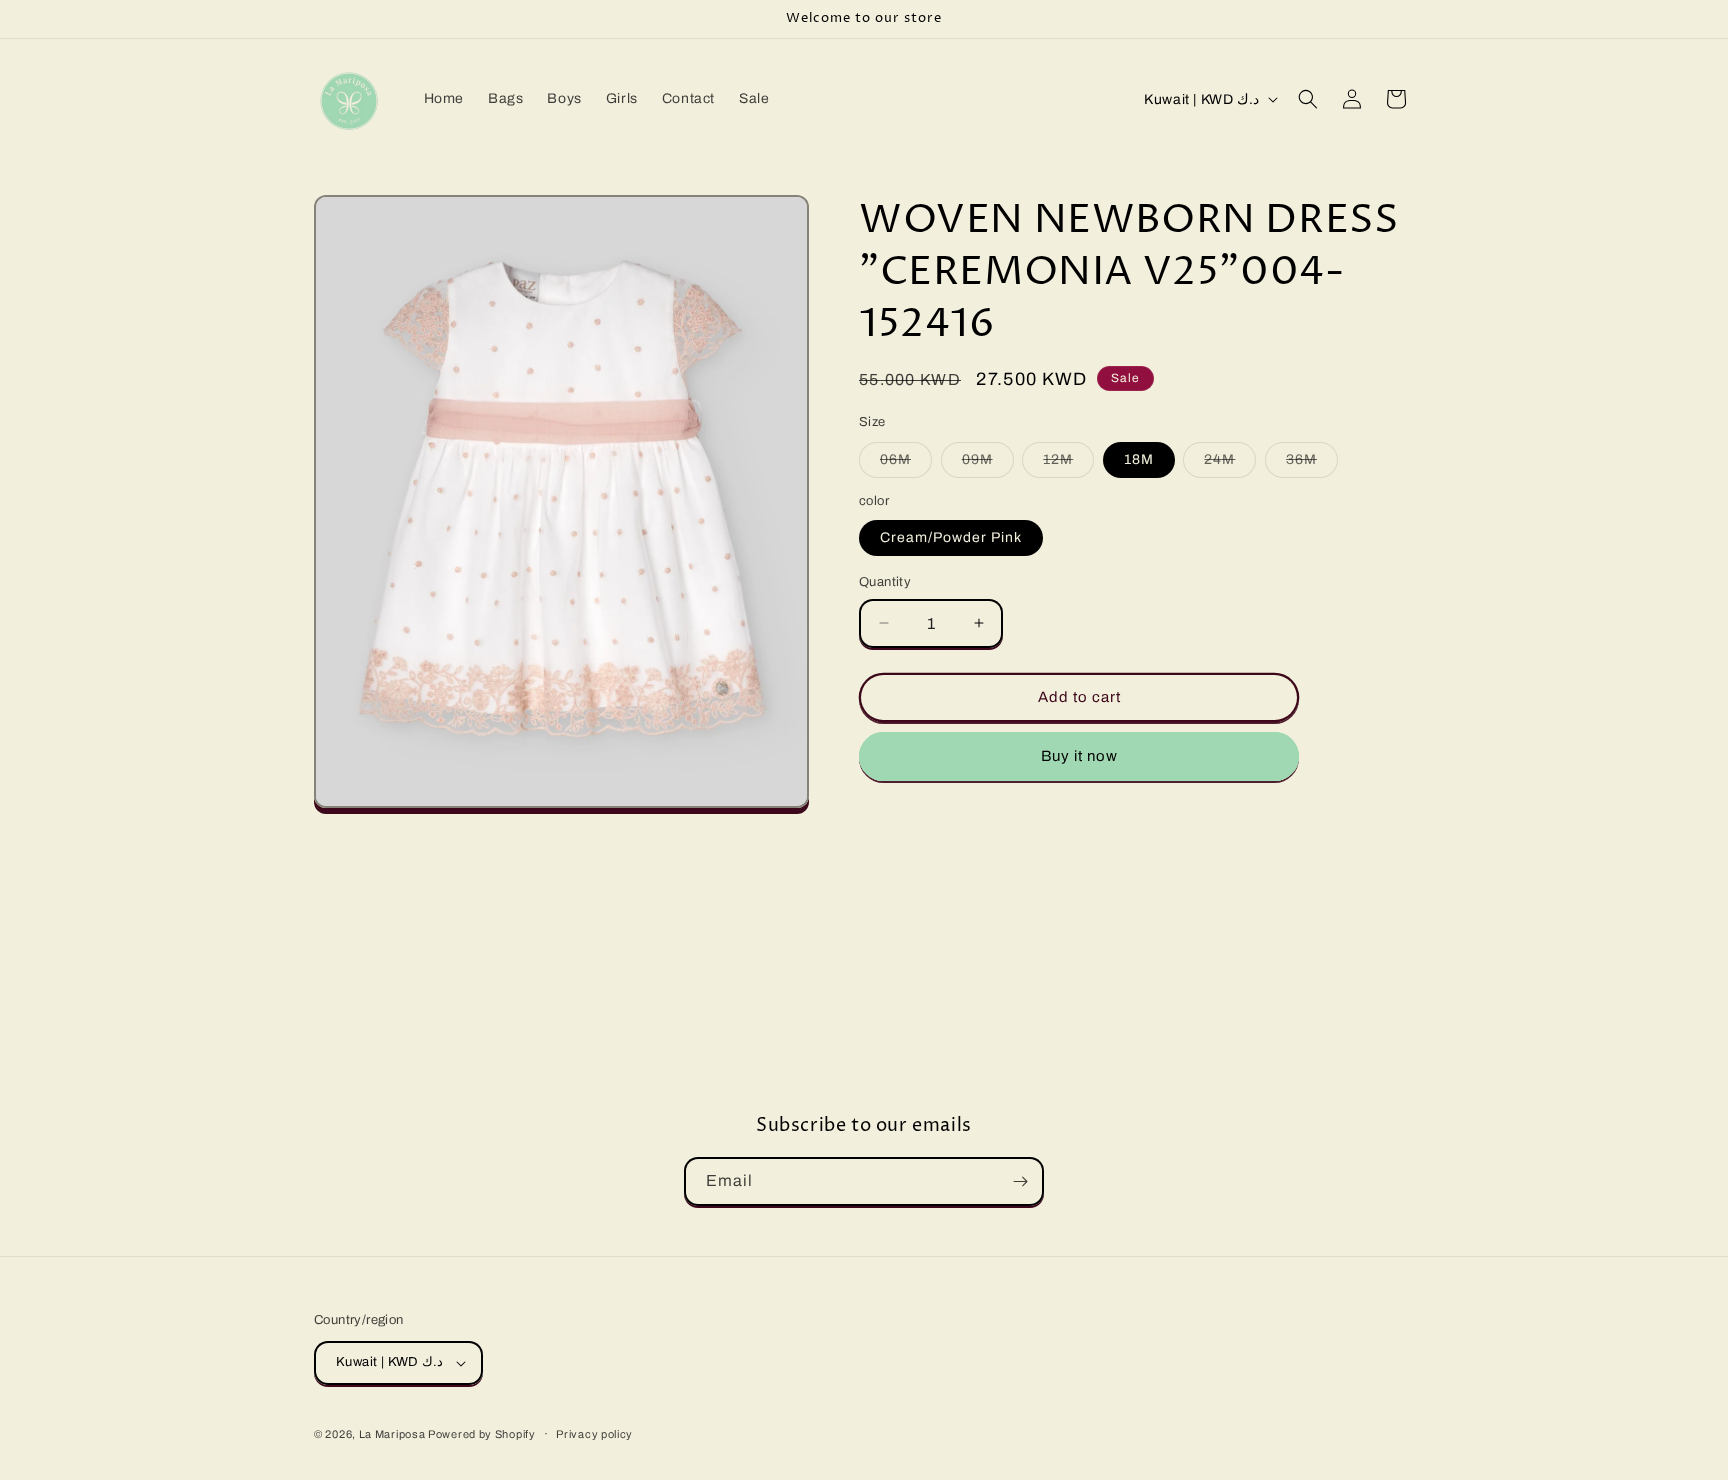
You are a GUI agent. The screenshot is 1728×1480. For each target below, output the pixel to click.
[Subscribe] (1020, 1181)
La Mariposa (393, 1434)
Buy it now (1079, 756)
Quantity (885, 582)
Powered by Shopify (482, 1434)
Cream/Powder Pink (951, 537)
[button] (1308, 99)
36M (1312, 464)
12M (1068, 464)
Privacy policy (594, 1434)
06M (906, 464)
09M (988, 464)
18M (1139, 459)
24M (1230, 464)
